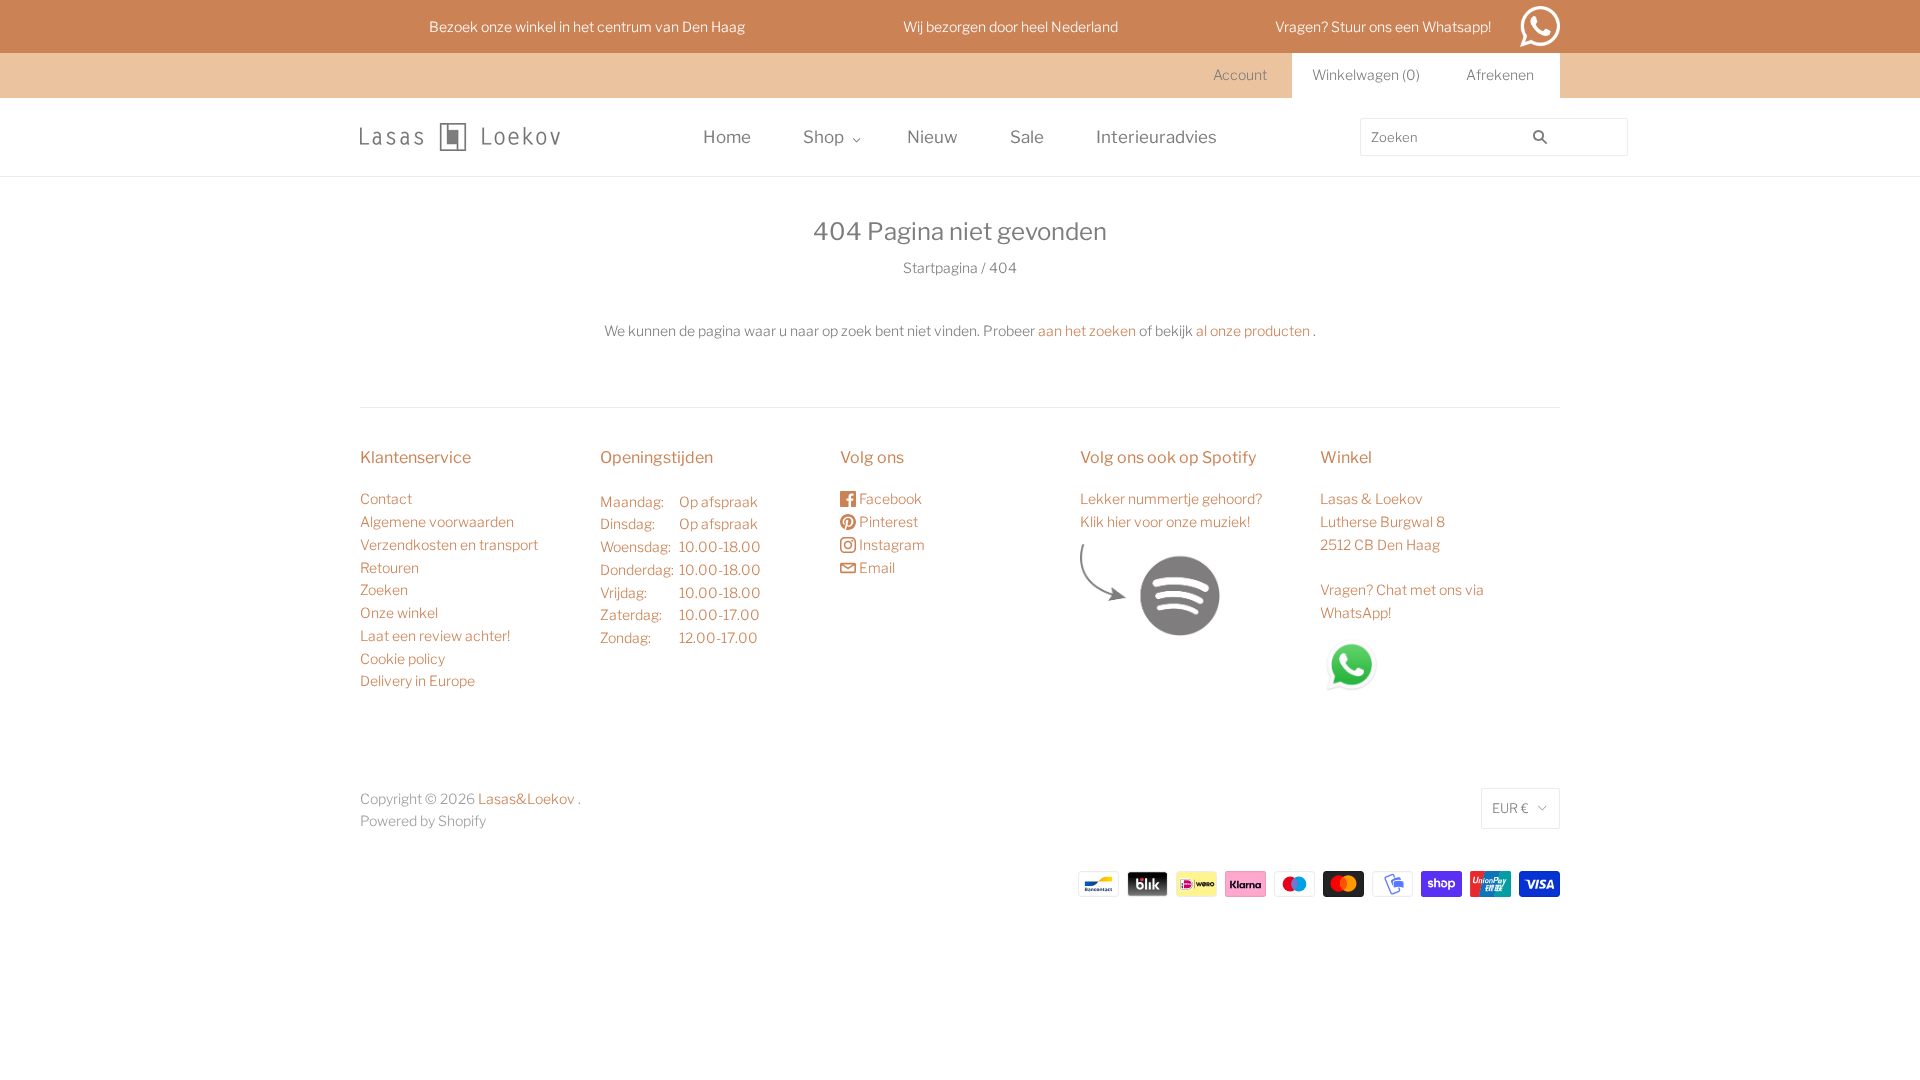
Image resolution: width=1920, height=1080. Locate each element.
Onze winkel (399, 612)
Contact (386, 498)
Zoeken (384, 589)
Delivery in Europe (417, 680)
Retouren (389, 567)
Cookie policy (402, 658)
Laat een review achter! (435, 635)
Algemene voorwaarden (437, 521)
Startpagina (940, 267)
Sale (1027, 137)
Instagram (890, 544)
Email (875, 567)
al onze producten (1253, 330)
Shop (823, 137)
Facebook (889, 498)
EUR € (1510, 808)
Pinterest (887, 521)
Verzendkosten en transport (449, 544)
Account (1240, 74)
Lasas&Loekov (526, 798)
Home (727, 137)
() (1366, 74)
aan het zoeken (1087, 330)
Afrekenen (1500, 74)
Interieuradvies (1156, 137)
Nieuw (932, 137)
